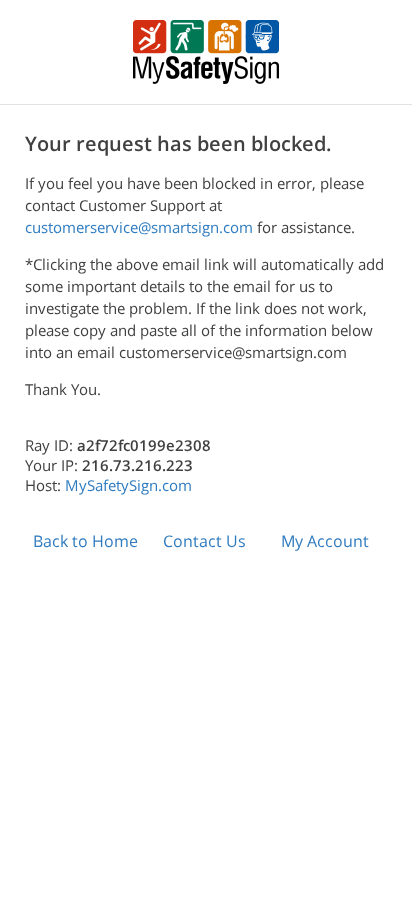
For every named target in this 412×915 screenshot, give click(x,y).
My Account (325, 541)
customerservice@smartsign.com (139, 227)
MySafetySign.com (128, 485)
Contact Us (204, 541)
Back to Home (85, 541)
